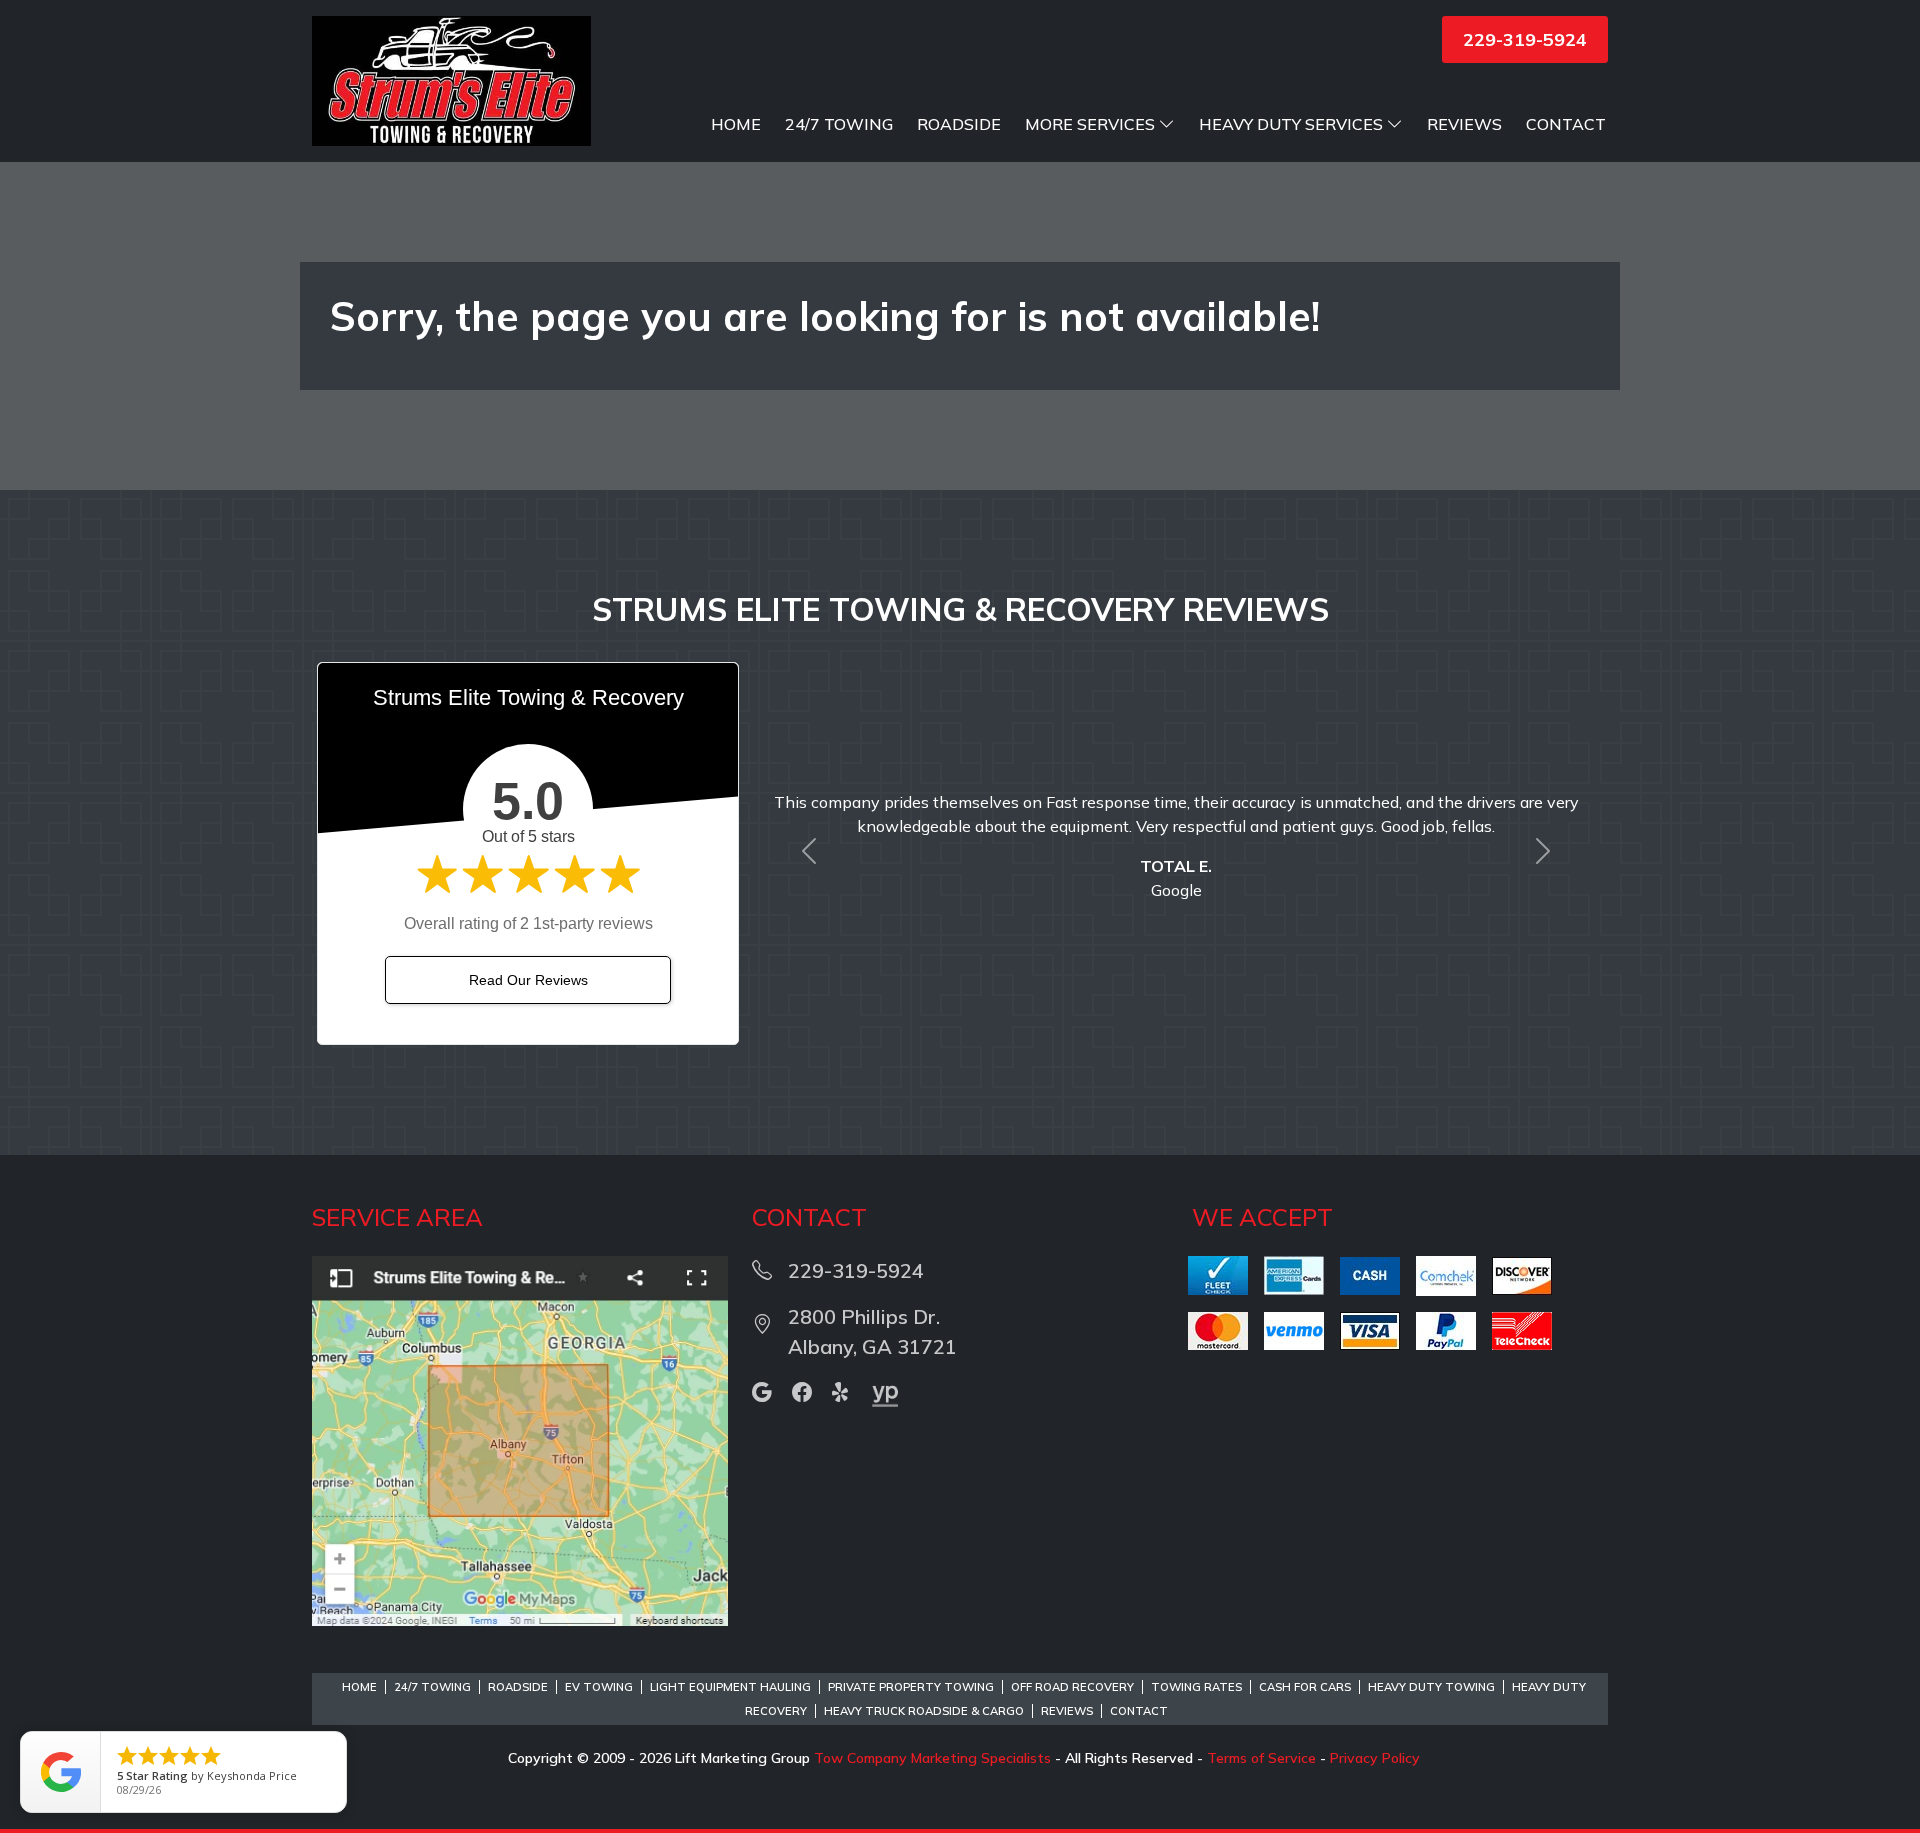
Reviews (1464, 124)
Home (736, 124)
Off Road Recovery (1072, 1687)
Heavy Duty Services (1291, 124)
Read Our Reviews (528, 980)
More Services (1090, 124)
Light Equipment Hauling (730, 1687)
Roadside (959, 124)
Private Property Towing (911, 1687)
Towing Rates (1196, 1687)
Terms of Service (1261, 1758)
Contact (1566, 124)
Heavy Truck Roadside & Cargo (924, 1711)
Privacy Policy (1375, 1758)
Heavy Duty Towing (1431, 1687)
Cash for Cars (1305, 1687)
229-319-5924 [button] (1525, 39)
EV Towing (599, 1687)
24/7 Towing (839, 124)
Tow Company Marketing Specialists (932, 1758)
